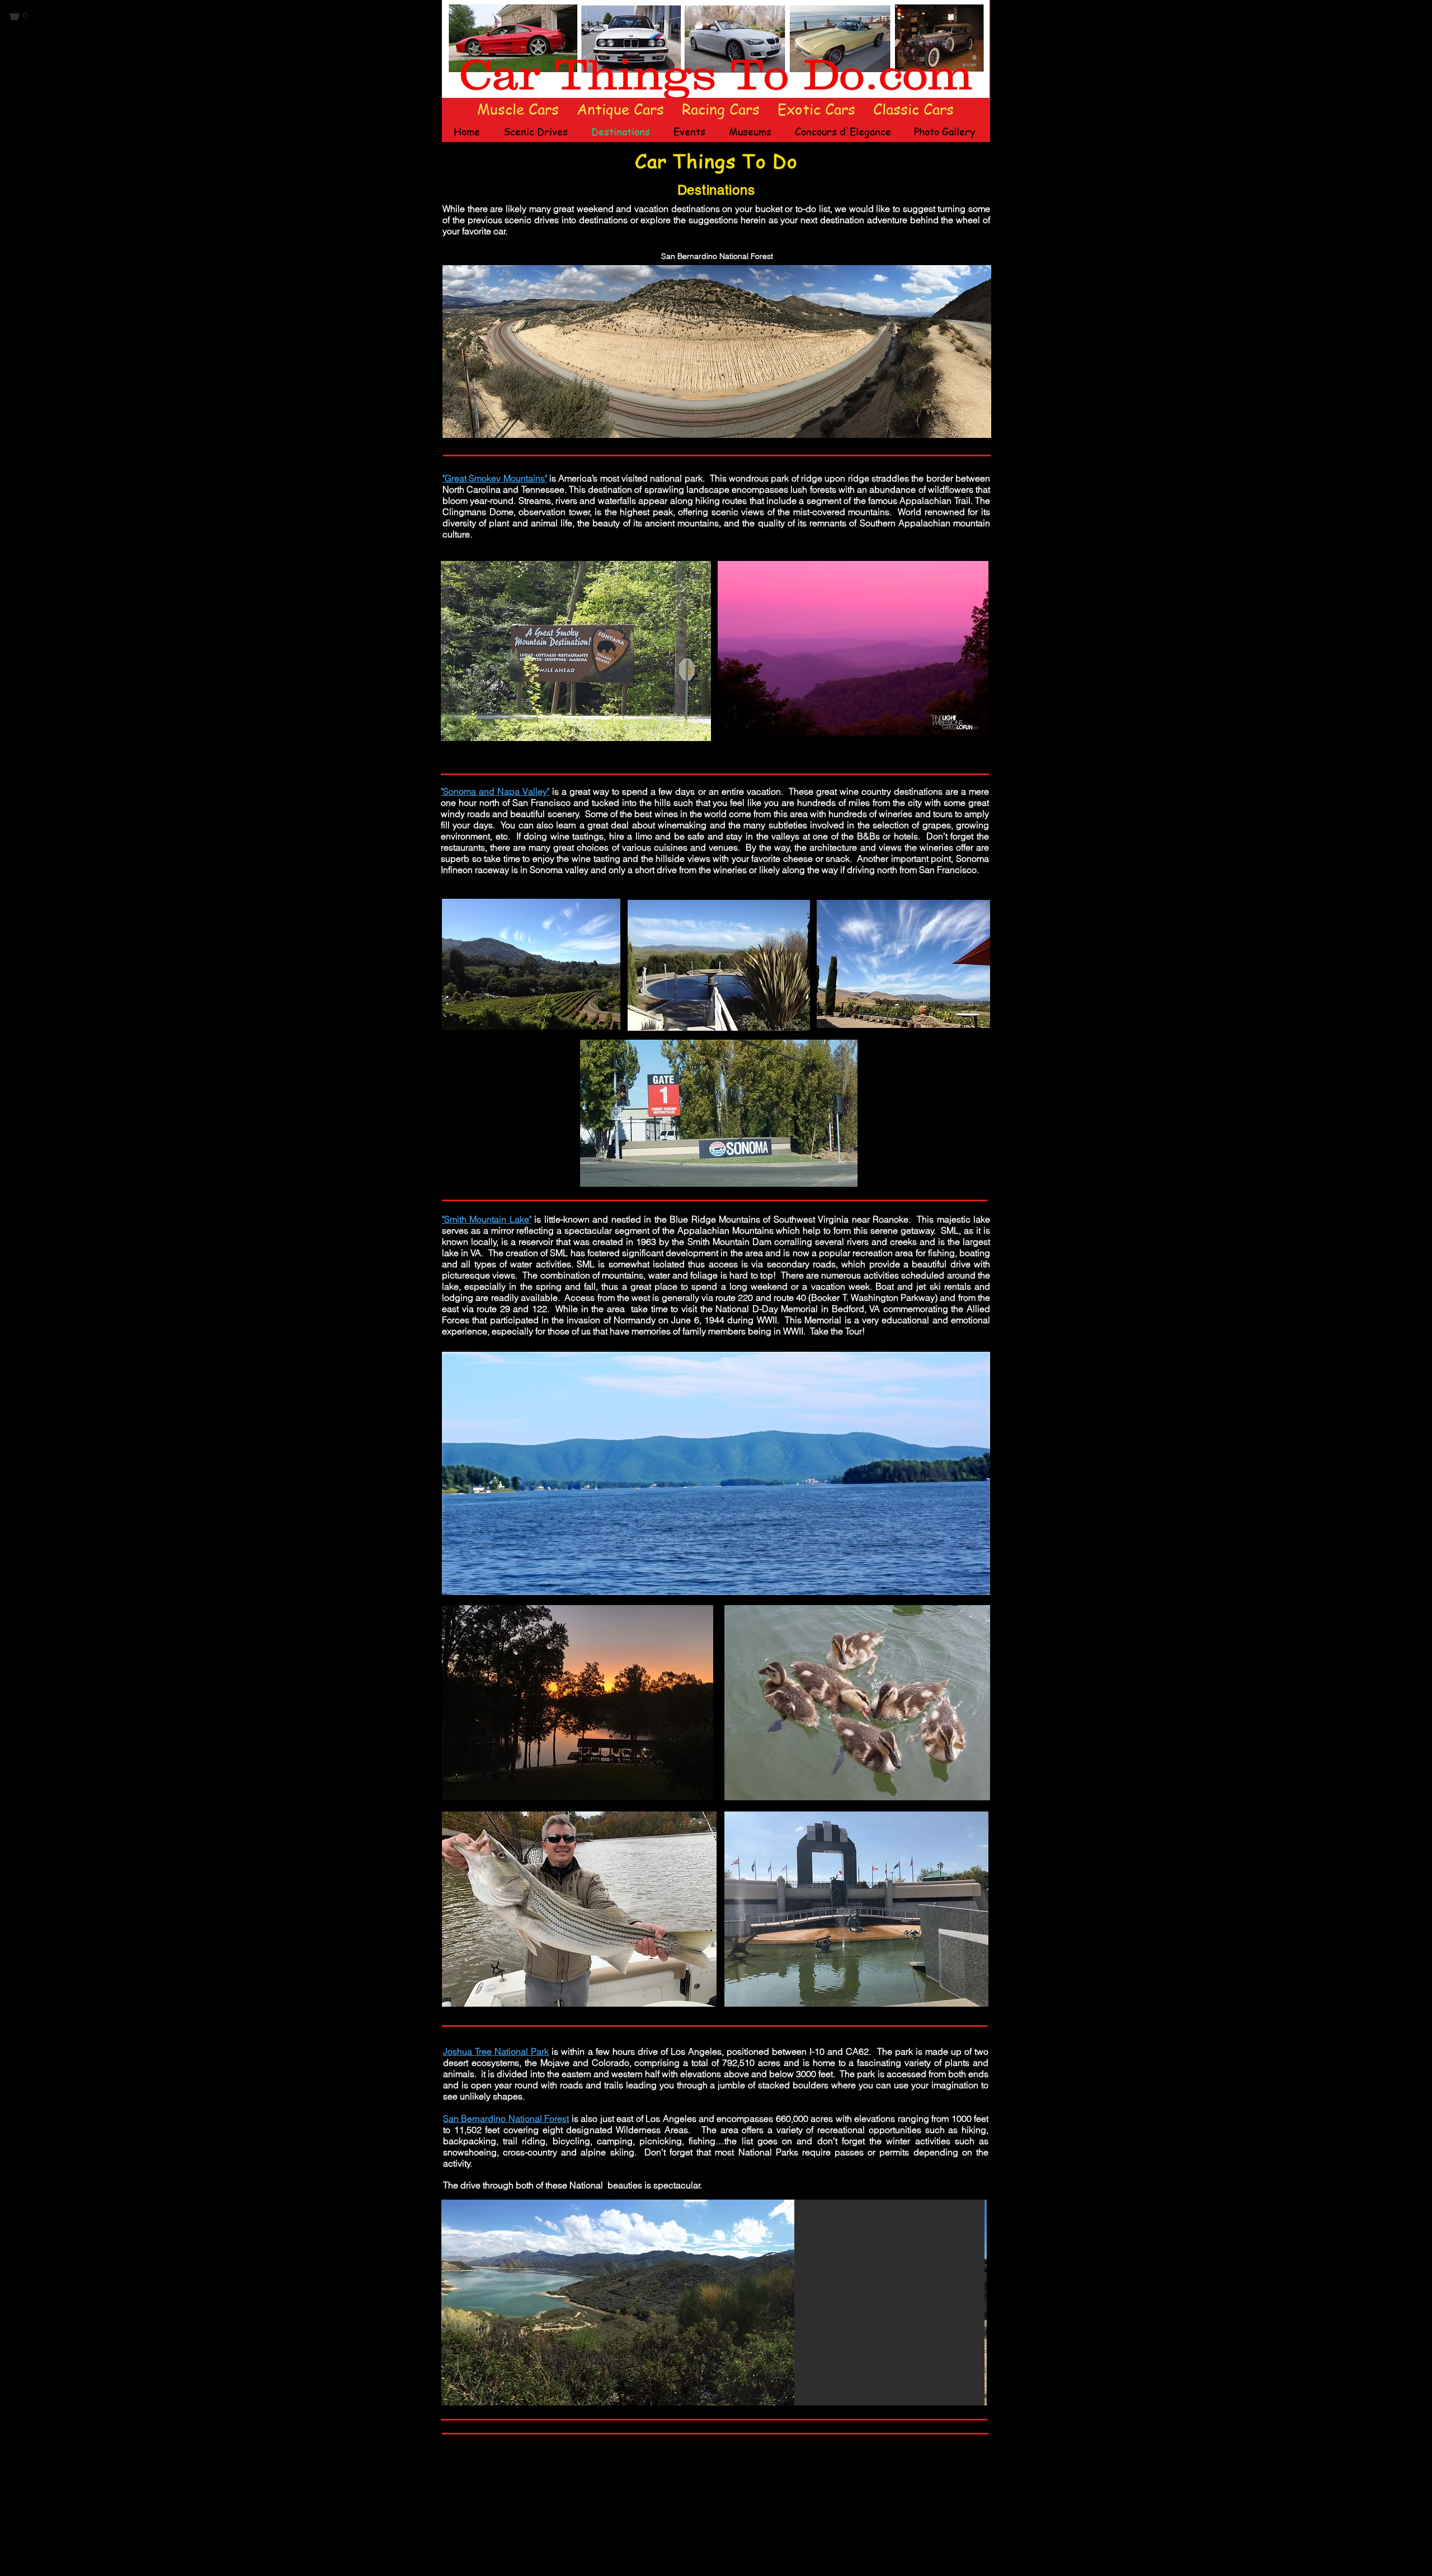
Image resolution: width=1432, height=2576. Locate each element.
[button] (23, 16)
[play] (963, 2396)
